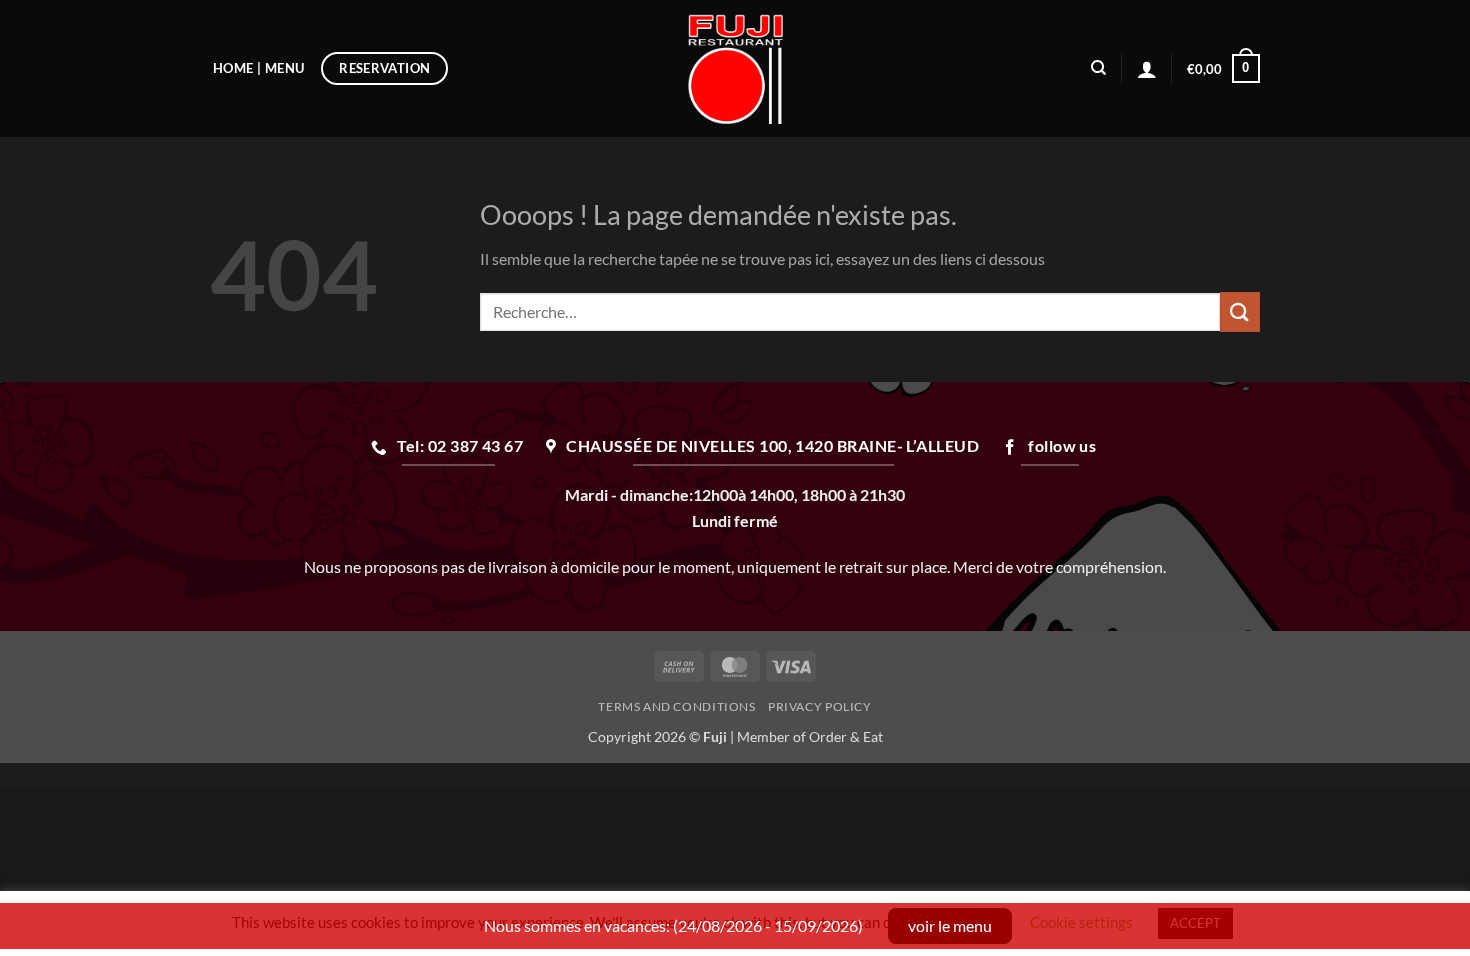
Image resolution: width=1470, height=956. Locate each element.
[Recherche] (1098, 68)
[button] (1223, 69)
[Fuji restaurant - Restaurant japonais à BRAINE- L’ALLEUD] (735, 68)
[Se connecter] (1147, 69)
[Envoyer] (1240, 311)
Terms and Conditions (676, 706)
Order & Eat (846, 736)
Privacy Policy (820, 706)
